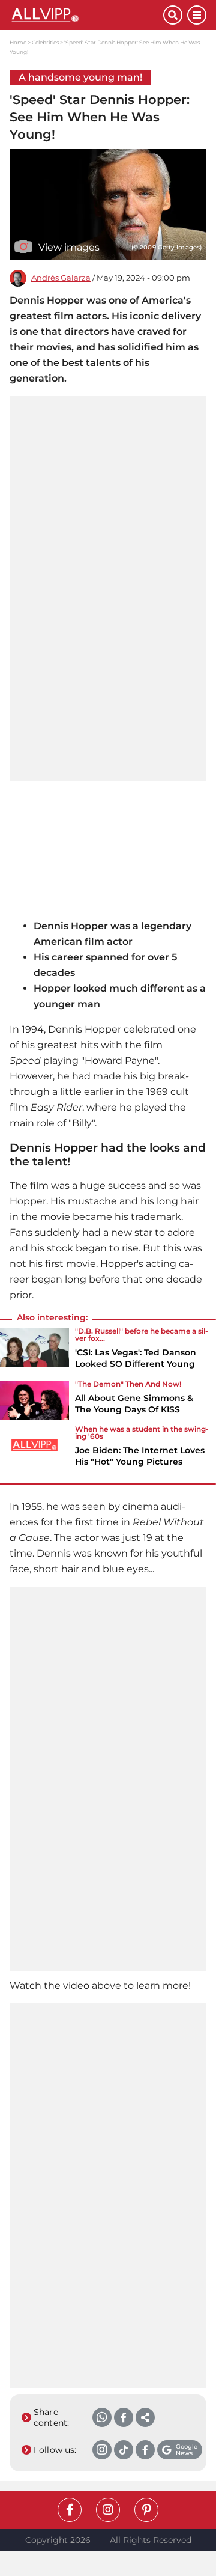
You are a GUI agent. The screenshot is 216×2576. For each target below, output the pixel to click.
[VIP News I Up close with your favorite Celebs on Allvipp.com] (86, 15)
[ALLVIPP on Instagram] (108, 2510)
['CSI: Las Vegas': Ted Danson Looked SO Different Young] (34, 1352)
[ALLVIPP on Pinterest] (146, 2510)
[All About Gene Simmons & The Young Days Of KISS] (34, 1401)
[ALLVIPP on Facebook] (70, 2510)
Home (18, 42)
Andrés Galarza (61, 278)
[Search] (173, 15)
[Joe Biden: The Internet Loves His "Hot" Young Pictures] (34, 1450)
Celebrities (45, 42)
